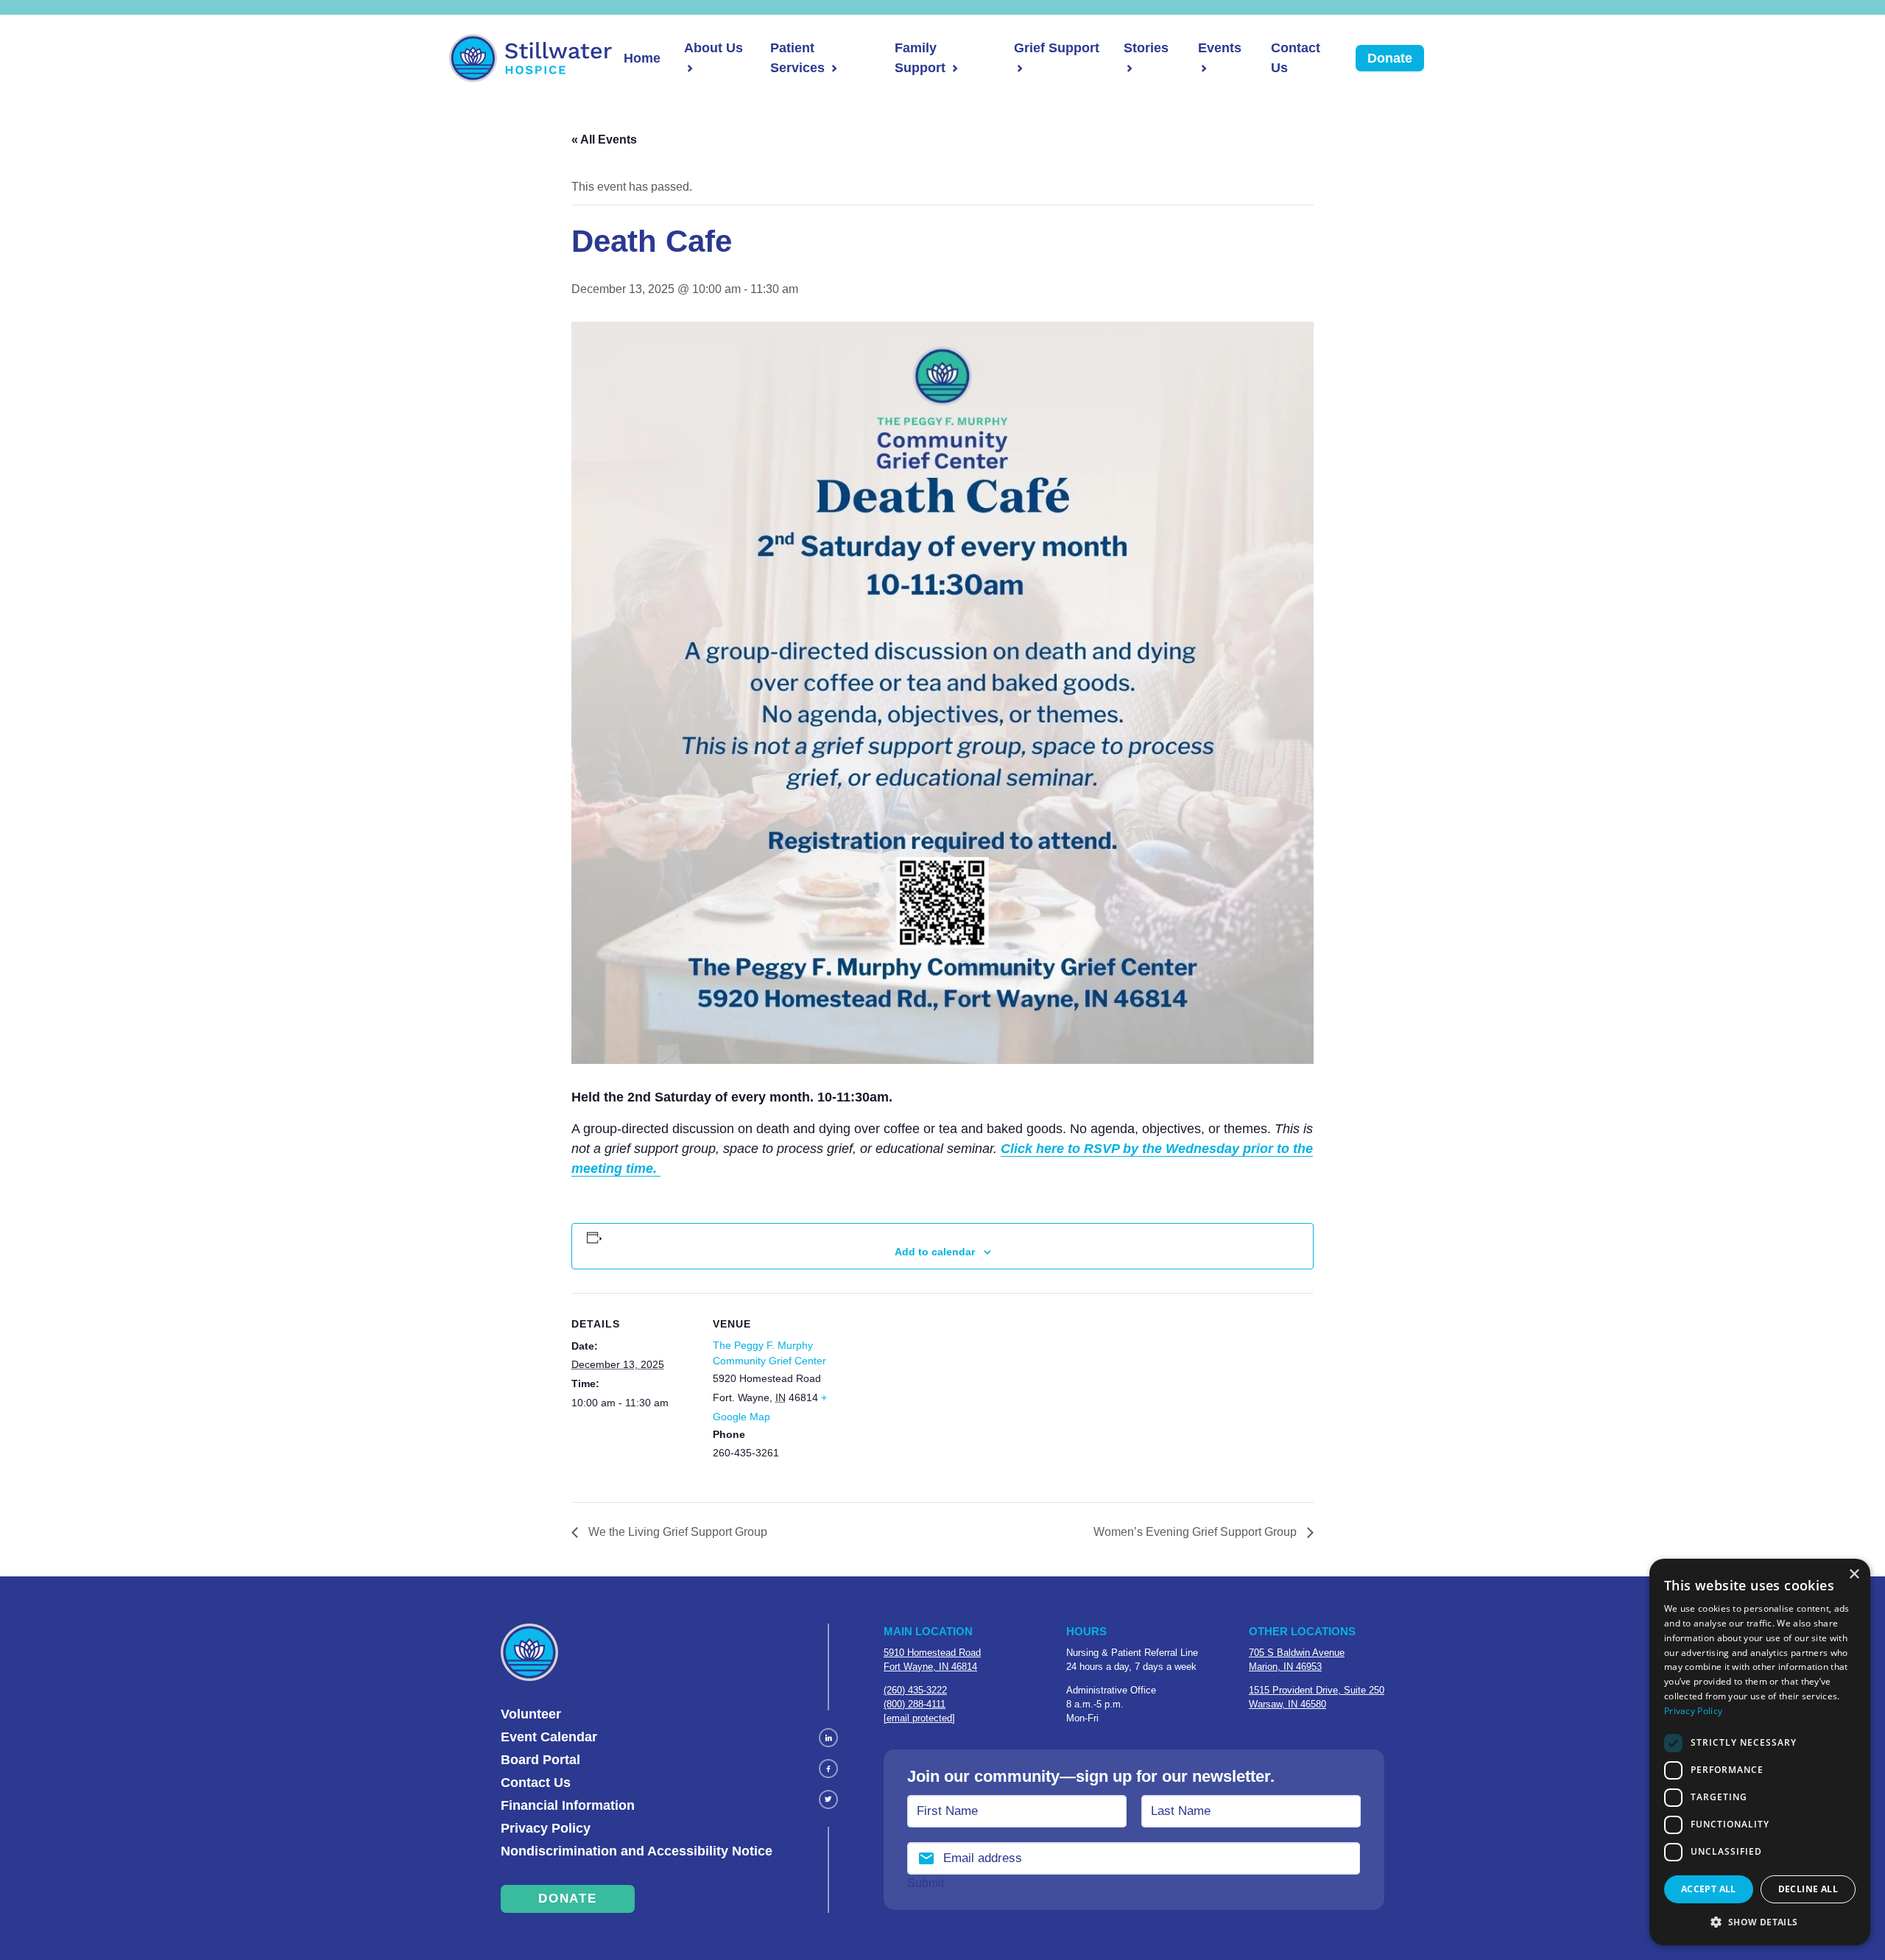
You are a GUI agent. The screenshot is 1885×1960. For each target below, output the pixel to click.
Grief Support (1057, 48)
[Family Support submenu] (954, 68)
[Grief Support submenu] (1018, 68)
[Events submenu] (1202, 68)
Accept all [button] (1709, 1889)
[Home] (531, 58)
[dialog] (1760, 1752)
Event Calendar (549, 1737)
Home (642, 58)
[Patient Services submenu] (833, 68)
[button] (1760, 1922)
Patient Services (797, 58)
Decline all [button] (1808, 1889)
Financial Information (568, 1805)
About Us (714, 48)
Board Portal (540, 1760)
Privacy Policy (546, 1828)
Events (1220, 48)
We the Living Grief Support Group (676, 1532)
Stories (1146, 48)
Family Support (920, 58)
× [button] (1854, 1575)
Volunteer (531, 1714)
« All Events (604, 140)
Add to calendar (935, 1252)
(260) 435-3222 (915, 1690)
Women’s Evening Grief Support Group (1197, 1532)
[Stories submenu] (1128, 68)
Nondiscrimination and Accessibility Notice (637, 1851)
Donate (1390, 58)
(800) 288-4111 (915, 1704)
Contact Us (1296, 58)
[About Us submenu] (688, 68)
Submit (926, 1883)
